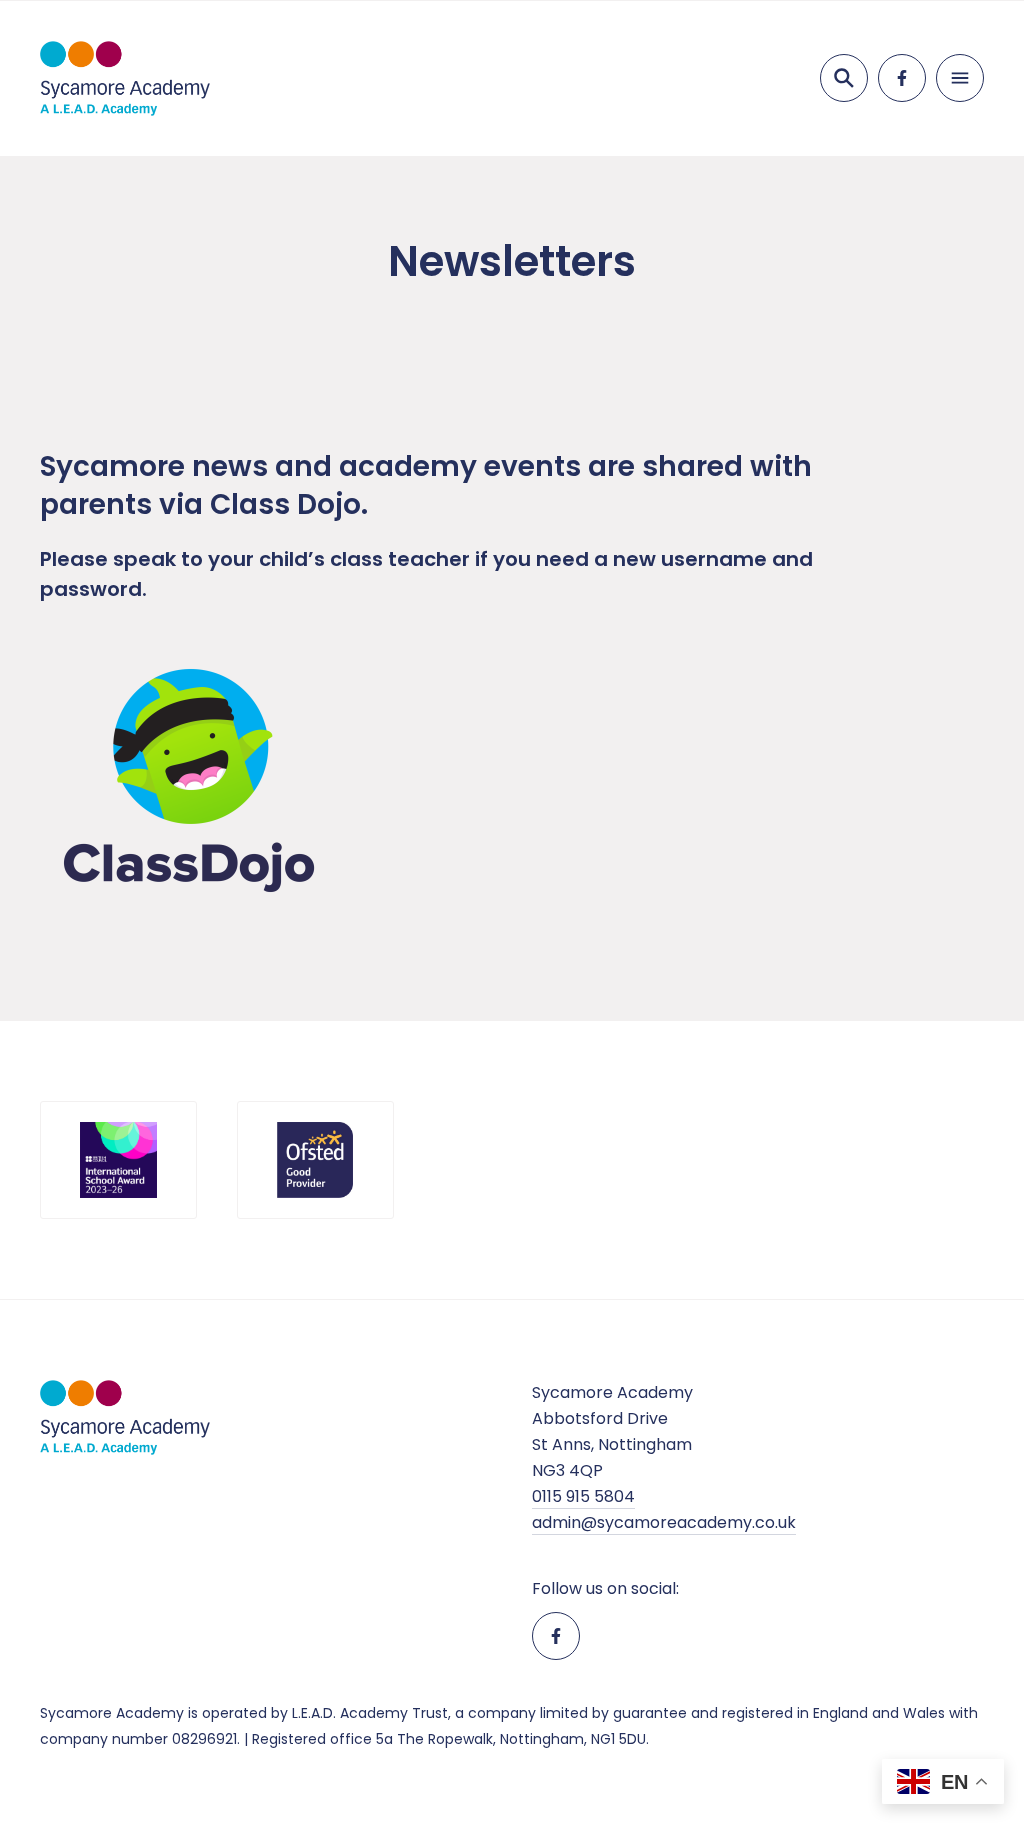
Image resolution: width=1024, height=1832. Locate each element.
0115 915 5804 (583, 1496)
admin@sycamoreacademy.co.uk (664, 1522)
